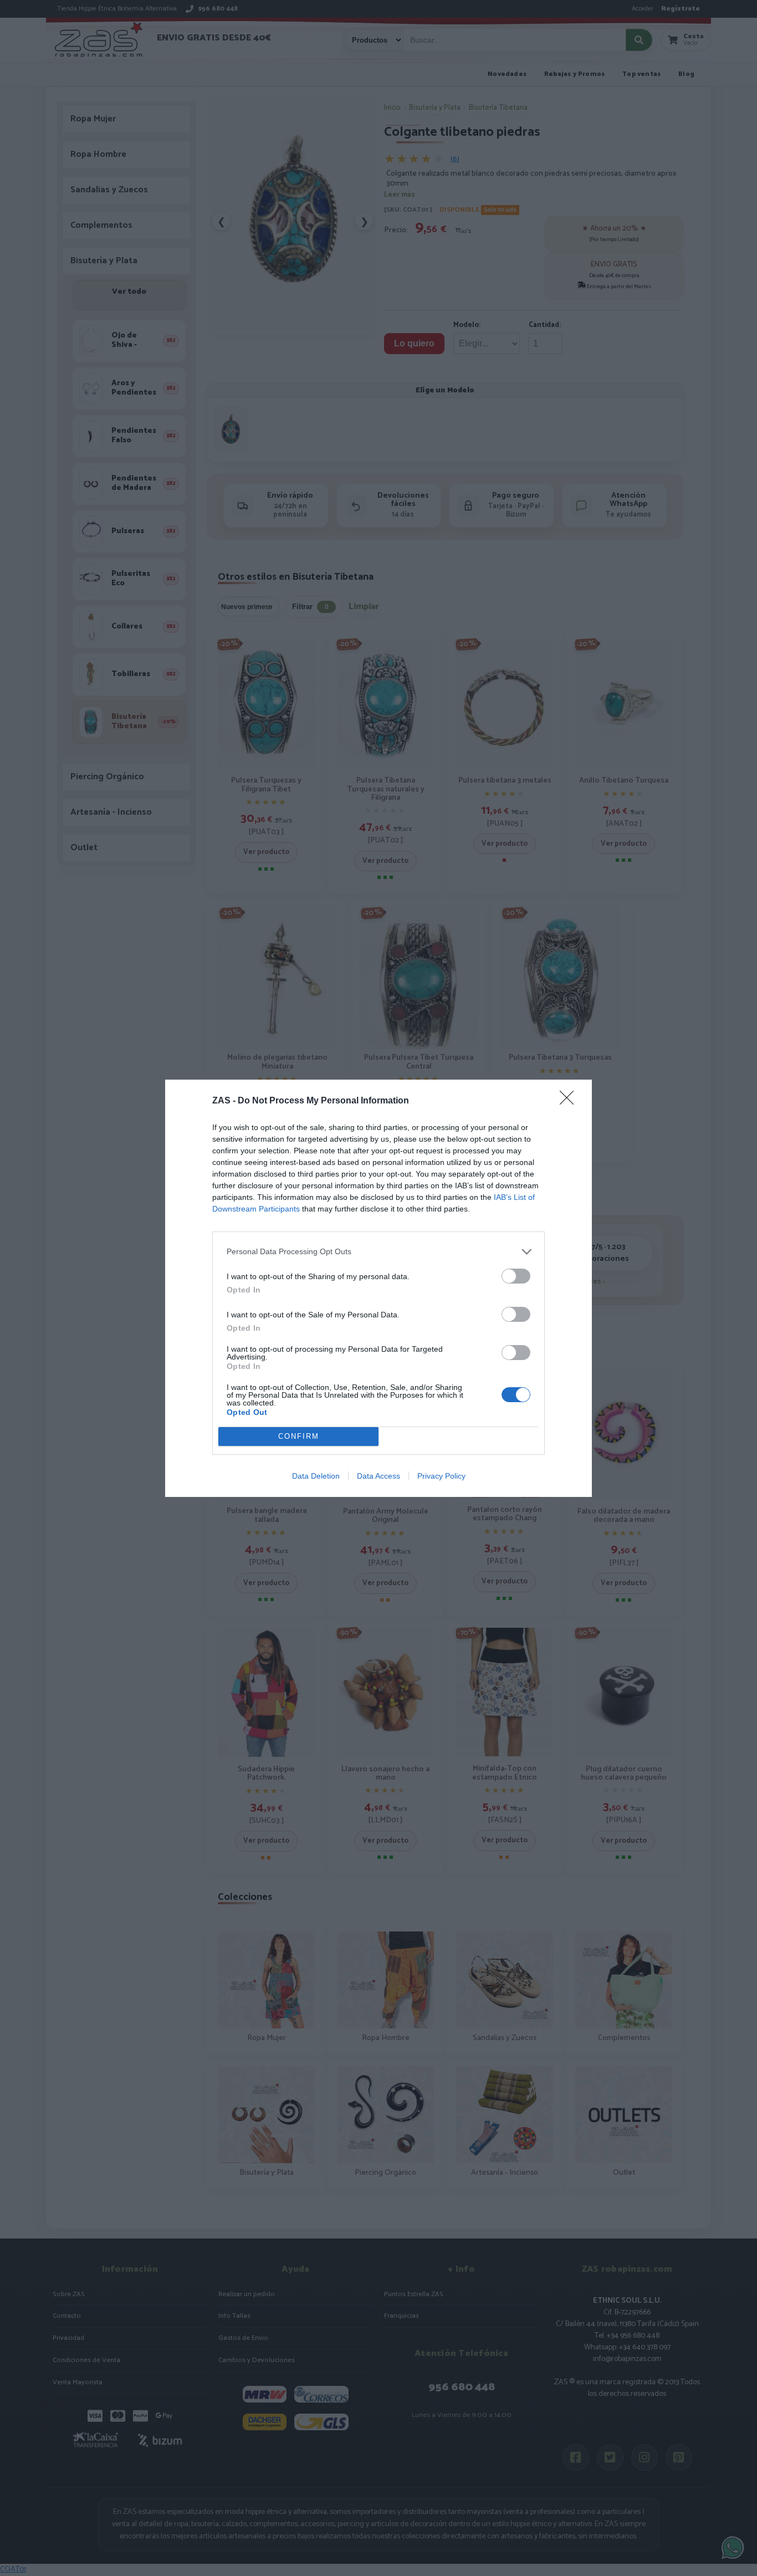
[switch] (516, 1276)
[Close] (570, 1101)
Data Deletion (316, 1476)
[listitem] (378, 1252)
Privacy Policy (441, 1476)
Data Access (378, 1476)
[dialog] (378, 1288)
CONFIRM (299, 1436)
